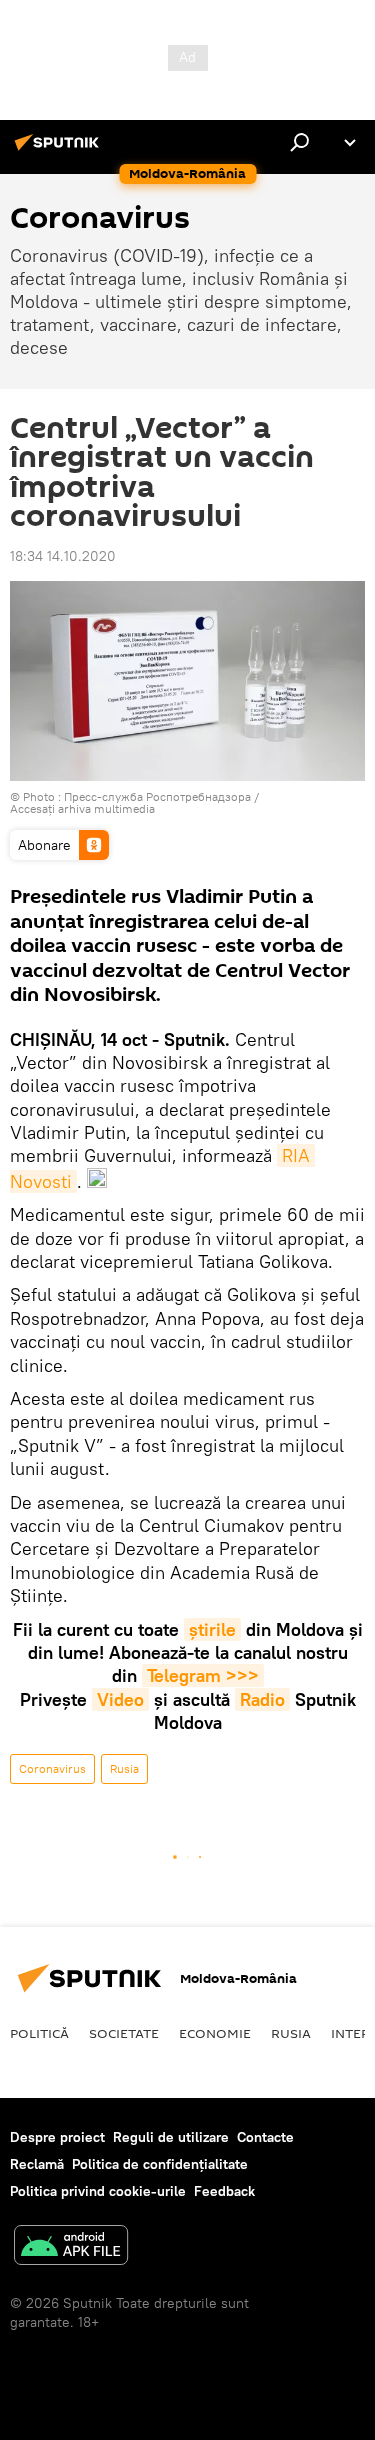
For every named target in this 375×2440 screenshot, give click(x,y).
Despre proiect (57, 2137)
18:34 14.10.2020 (63, 556)
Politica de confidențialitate (160, 2164)
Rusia (124, 1768)
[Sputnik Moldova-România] (60, 150)
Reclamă (37, 2164)
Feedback (224, 2191)
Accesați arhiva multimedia (82, 808)
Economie (215, 2033)
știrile (212, 1629)
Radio (262, 1699)
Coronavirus (52, 1768)
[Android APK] (71, 2247)
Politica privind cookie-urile (98, 2191)
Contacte (265, 2137)
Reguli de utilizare (171, 2137)
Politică (39, 2033)
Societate (124, 2033)
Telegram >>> (203, 1675)
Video (120, 1699)
